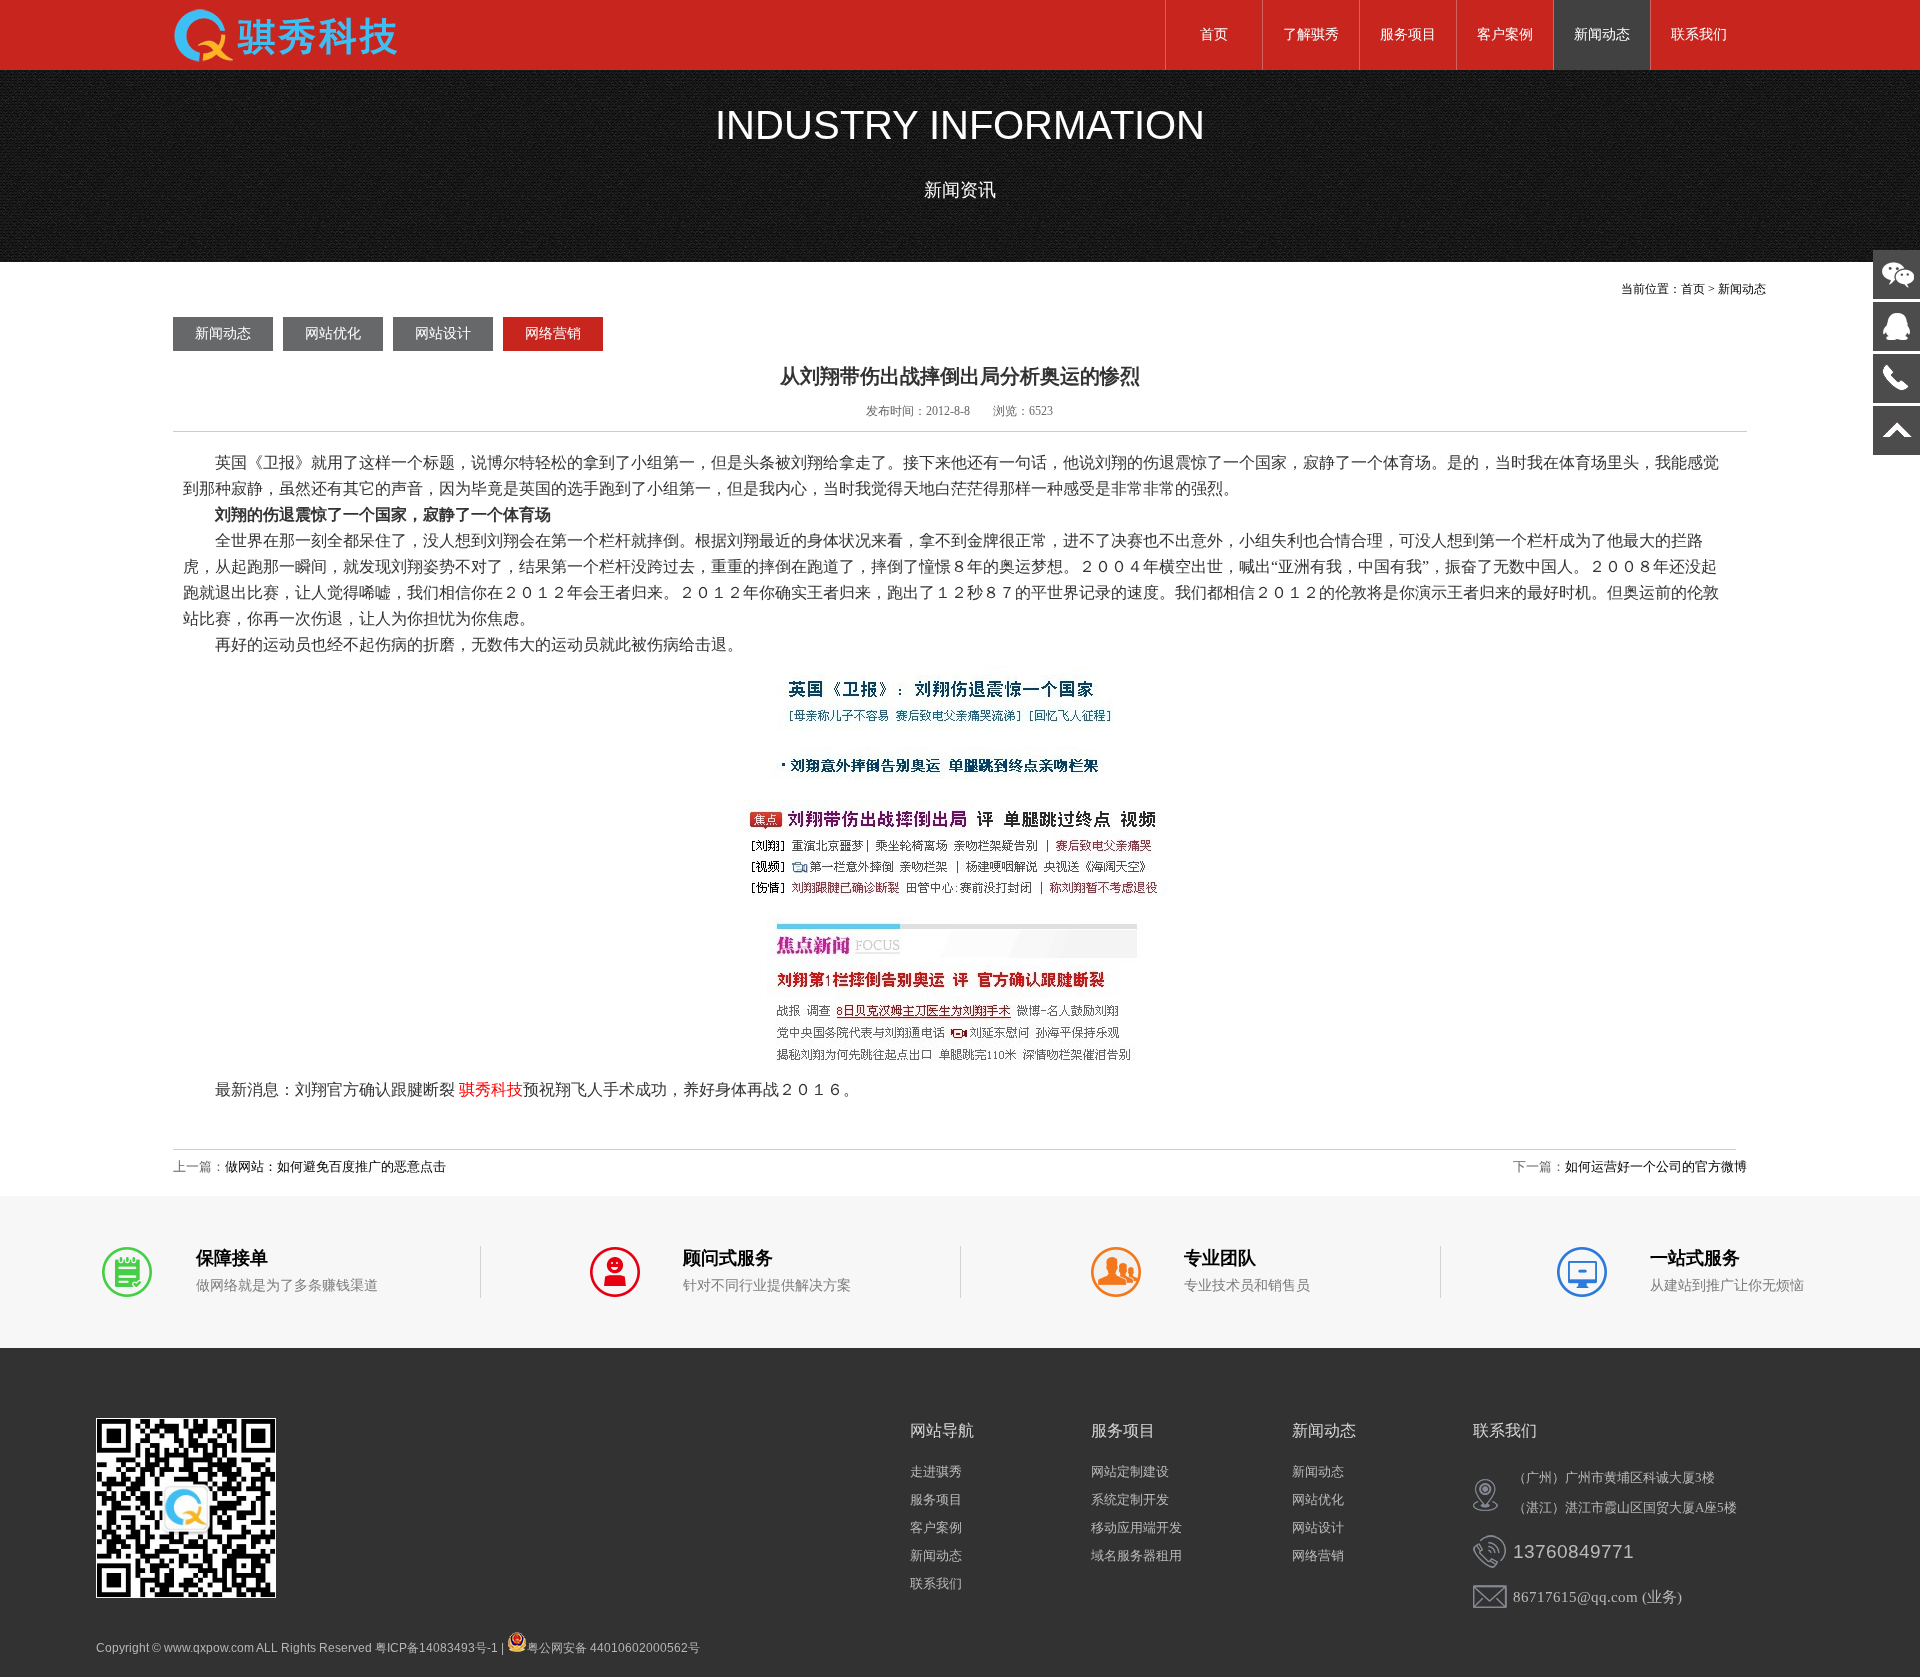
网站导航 (942, 1430)
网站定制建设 (1130, 1471)
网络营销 (553, 333)
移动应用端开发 (1136, 1527)
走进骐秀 (936, 1471)
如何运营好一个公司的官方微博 (1656, 1166)
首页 (1214, 34)
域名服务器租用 (1136, 1555)
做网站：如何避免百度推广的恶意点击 (335, 1166)
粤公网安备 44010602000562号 (613, 1646)
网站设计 (443, 333)
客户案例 (1505, 34)
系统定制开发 (1130, 1499)
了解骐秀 (1311, 34)
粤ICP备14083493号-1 (436, 1648)
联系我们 (1699, 34)
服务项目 (1408, 34)
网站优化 (333, 333)
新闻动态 (1602, 34)
